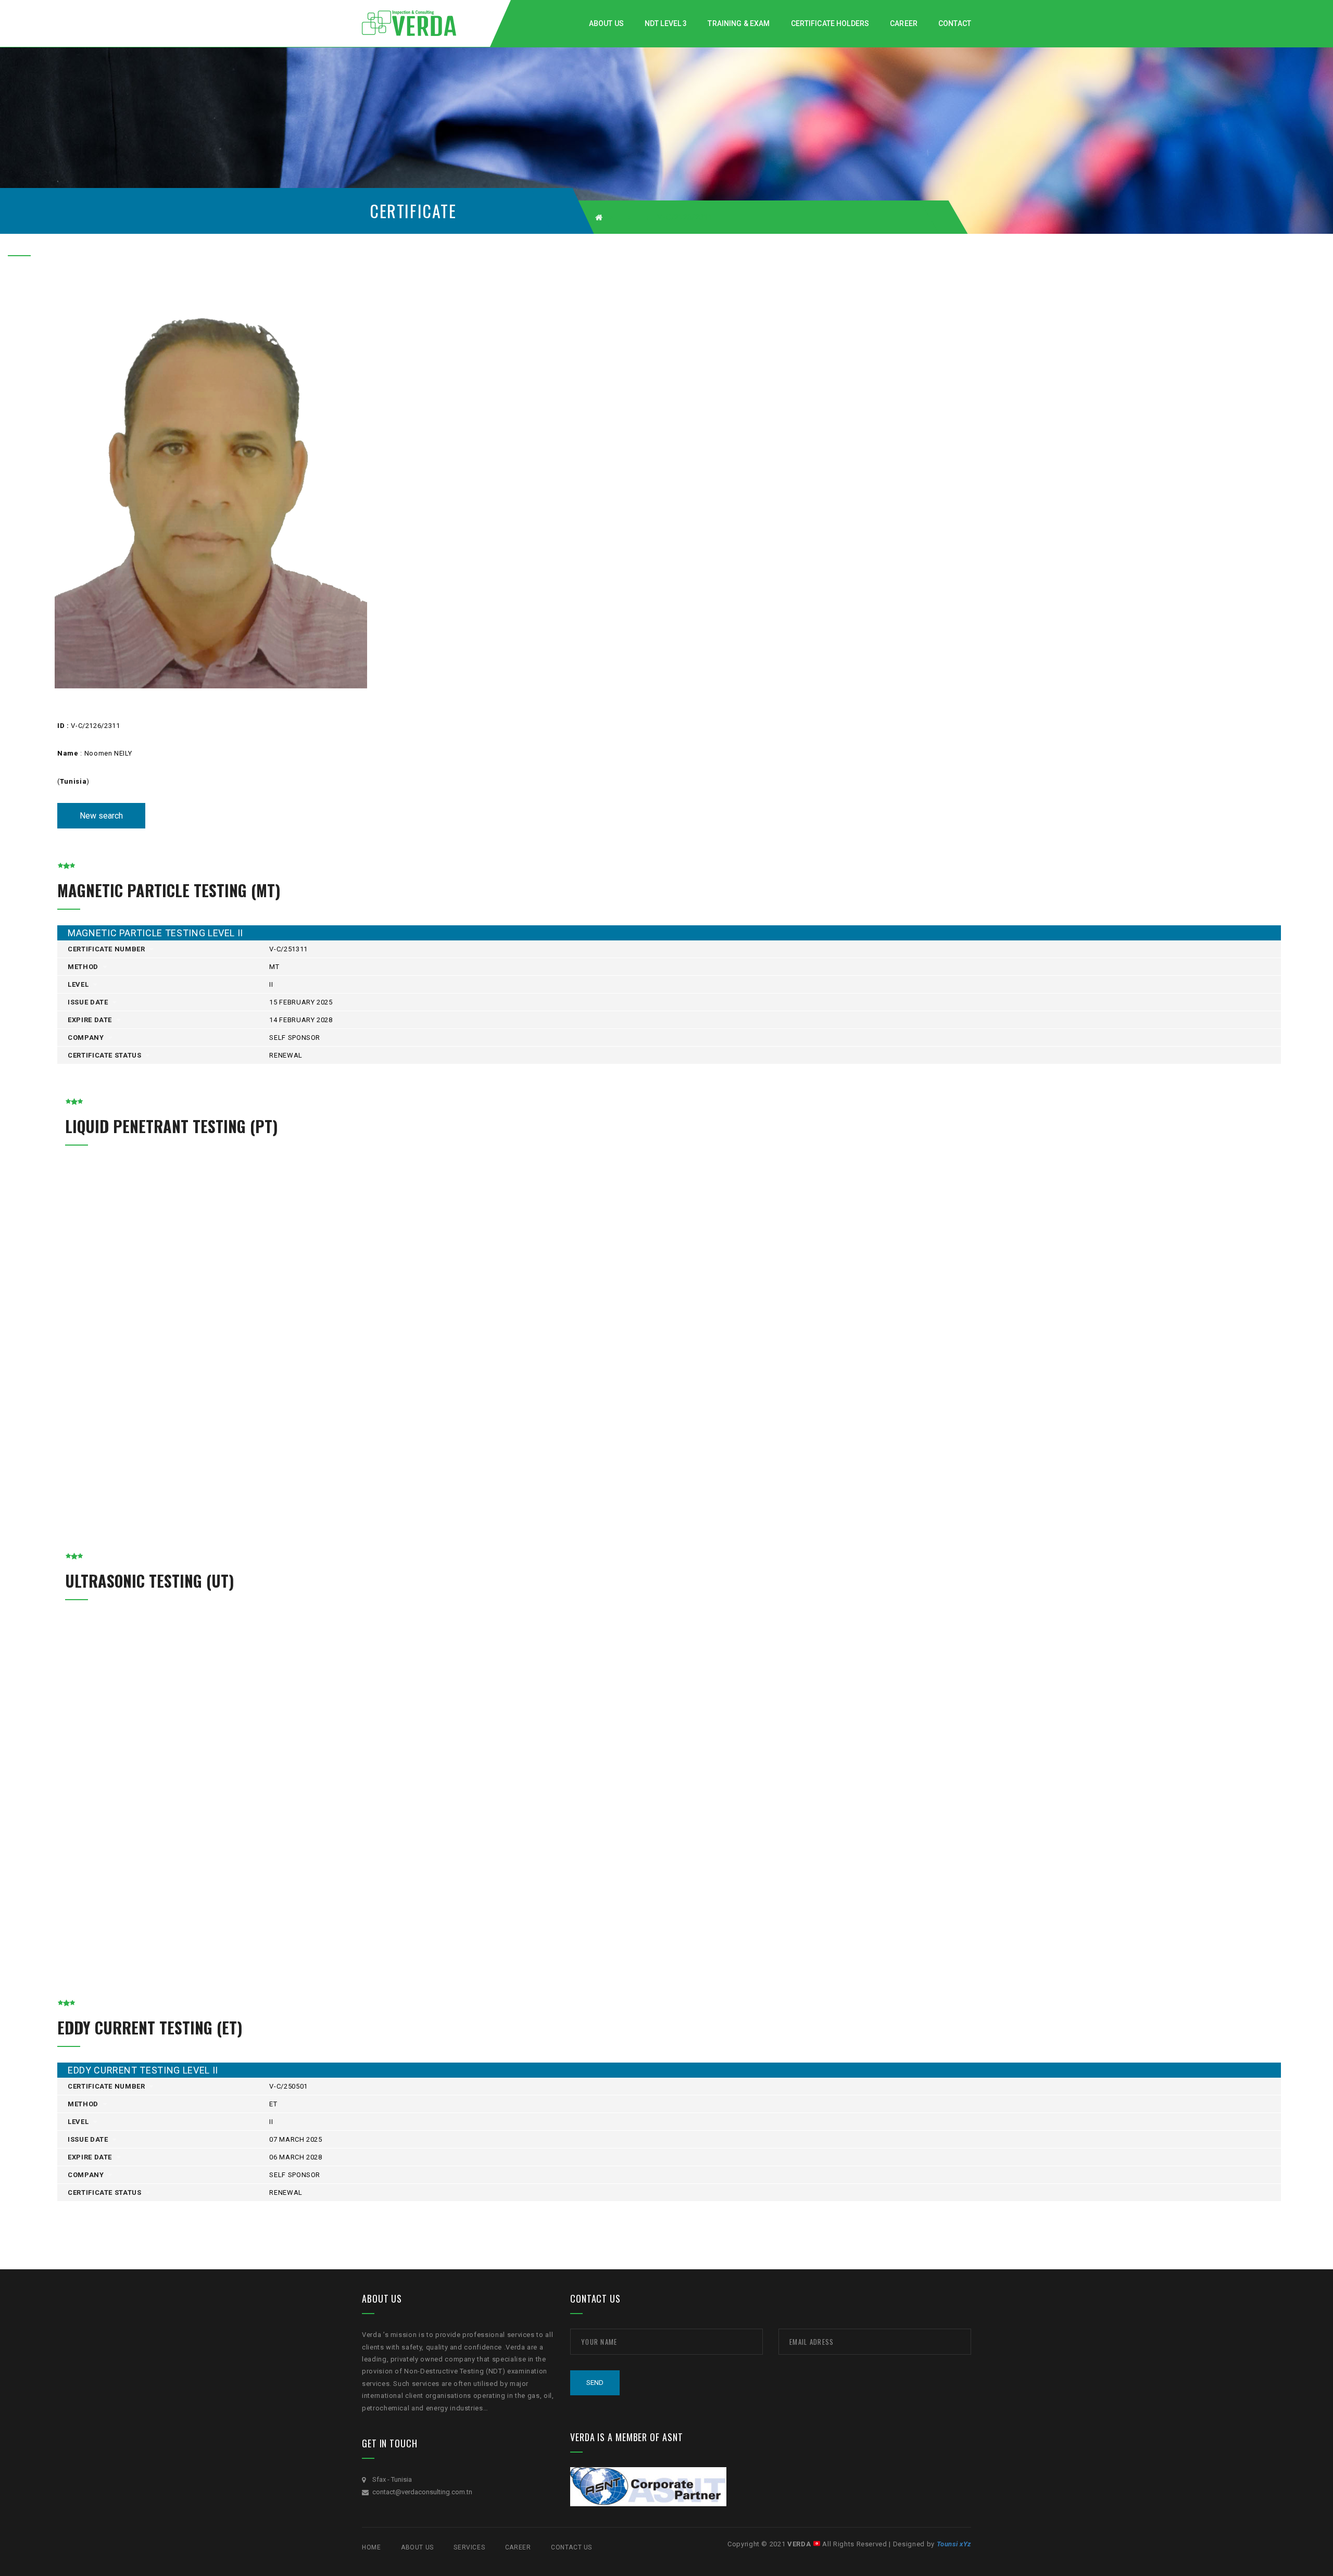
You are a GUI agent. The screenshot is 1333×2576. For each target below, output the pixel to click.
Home (371, 2547)
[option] (221, 487)
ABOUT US (417, 2547)
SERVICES (469, 2547)
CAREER (518, 2547)
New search (101, 816)
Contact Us (571, 2547)
